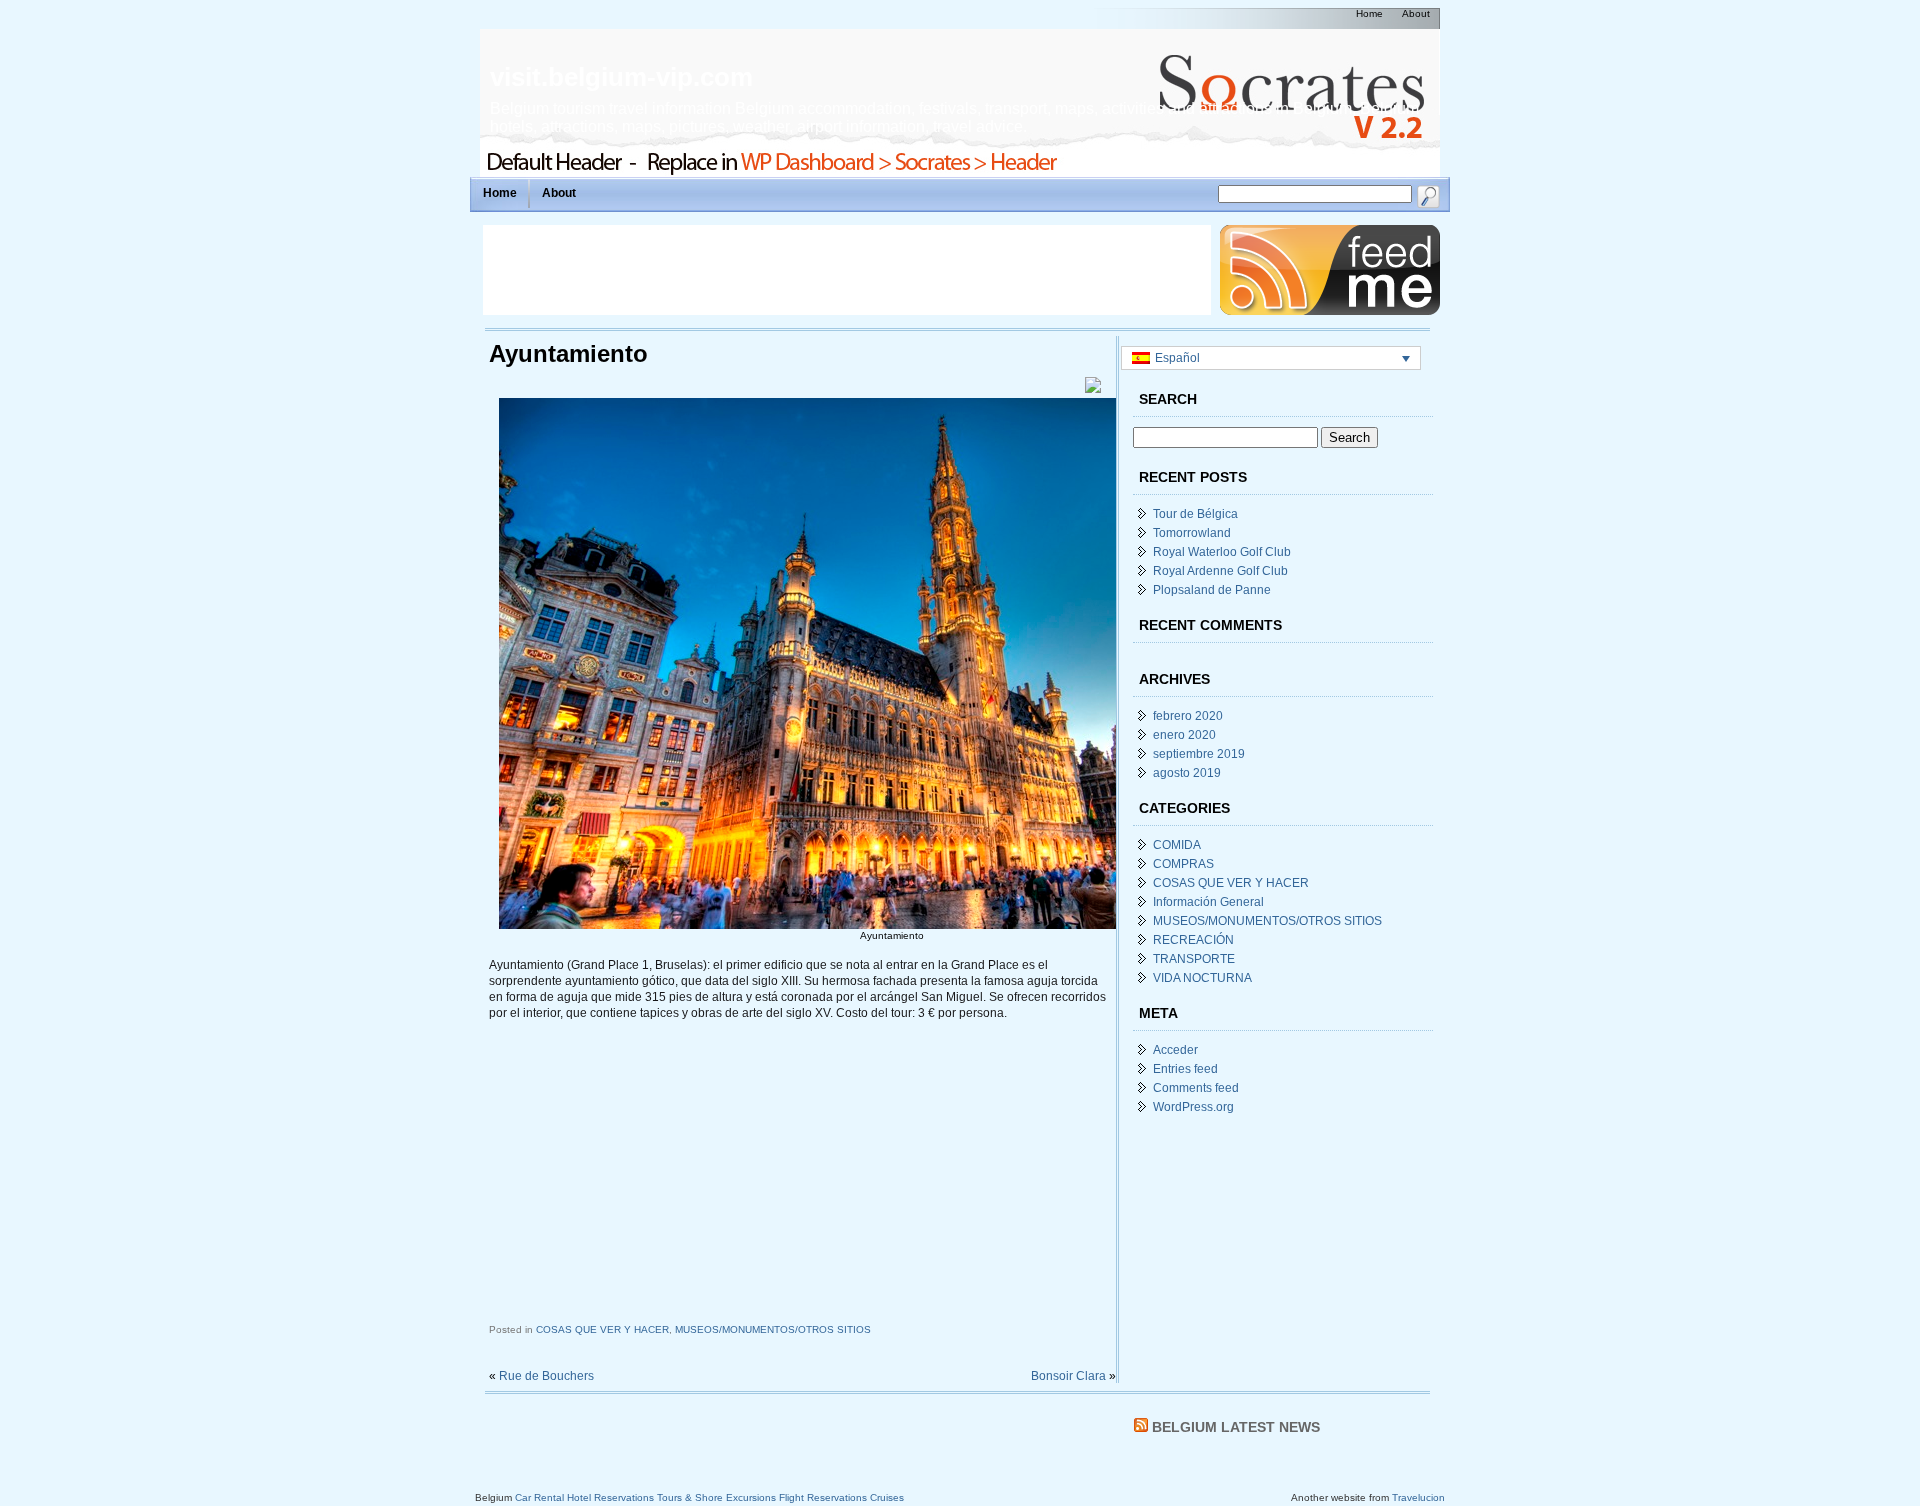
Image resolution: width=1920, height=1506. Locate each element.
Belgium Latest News (1236, 1427)
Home (500, 193)
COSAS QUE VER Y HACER (602, 1329)
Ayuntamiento (568, 353)
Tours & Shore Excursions (716, 1497)
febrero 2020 (1188, 716)
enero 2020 (1184, 735)
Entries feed (1185, 1069)
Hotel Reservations (610, 1497)
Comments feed (1196, 1088)
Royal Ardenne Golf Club (1220, 571)
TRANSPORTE (1194, 959)
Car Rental (539, 1497)
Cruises (887, 1497)
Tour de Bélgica (1195, 514)
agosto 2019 (1187, 773)
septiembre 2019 (1199, 754)
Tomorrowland (1192, 533)
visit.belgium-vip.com (621, 77)
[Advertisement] (847, 270)
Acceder (1175, 1050)
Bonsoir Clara (1068, 1376)
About (559, 193)
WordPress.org (1193, 1107)
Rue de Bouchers (546, 1376)
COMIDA (1177, 845)
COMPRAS (1183, 864)
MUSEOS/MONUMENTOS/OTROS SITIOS (773, 1329)
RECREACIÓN (1193, 940)
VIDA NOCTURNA (1202, 978)
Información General (1208, 902)
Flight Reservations (823, 1497)
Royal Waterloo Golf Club (1222, 552)
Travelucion (1418, 1497)
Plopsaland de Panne (1212, 590)
